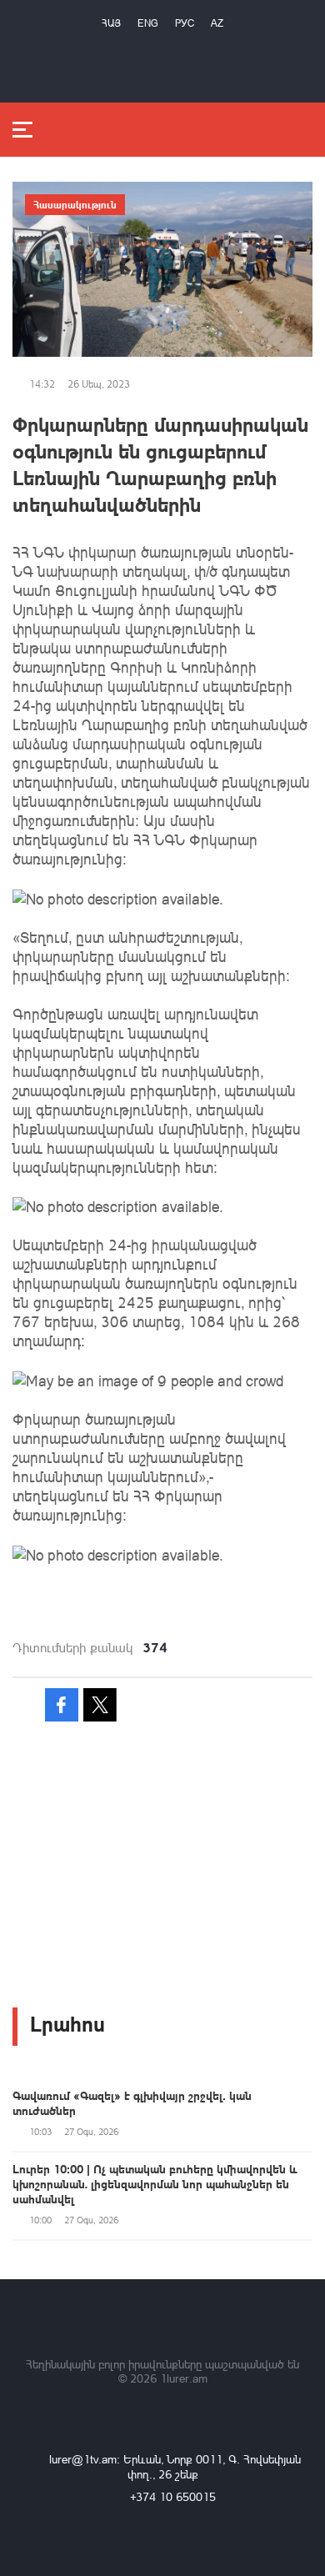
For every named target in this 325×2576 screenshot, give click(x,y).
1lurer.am (184, 2378)
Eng (148, 23)
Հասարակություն (75, 204)
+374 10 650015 (173, 2496)
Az (217, 23)
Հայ (111, 23)
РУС (185, 23)
